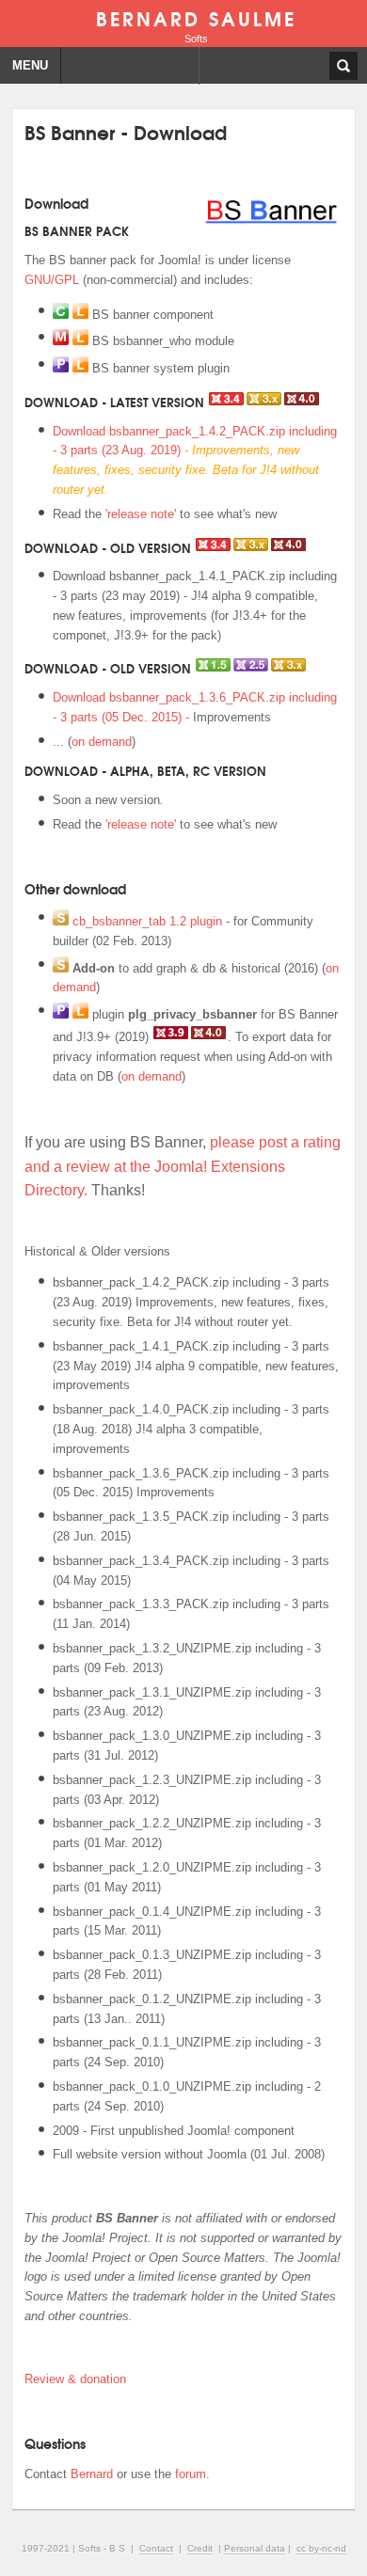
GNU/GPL (52, 280)
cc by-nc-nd (321, 2548)
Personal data (255, 2548)
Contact (156, 2548)
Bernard (92, 2474)
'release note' (141, 514)
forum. (192, 2474)
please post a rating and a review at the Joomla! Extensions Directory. (183, 1166)
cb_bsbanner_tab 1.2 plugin (147, 921)
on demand (102, 742)
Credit (200, 2548)
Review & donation (75, 2379)
